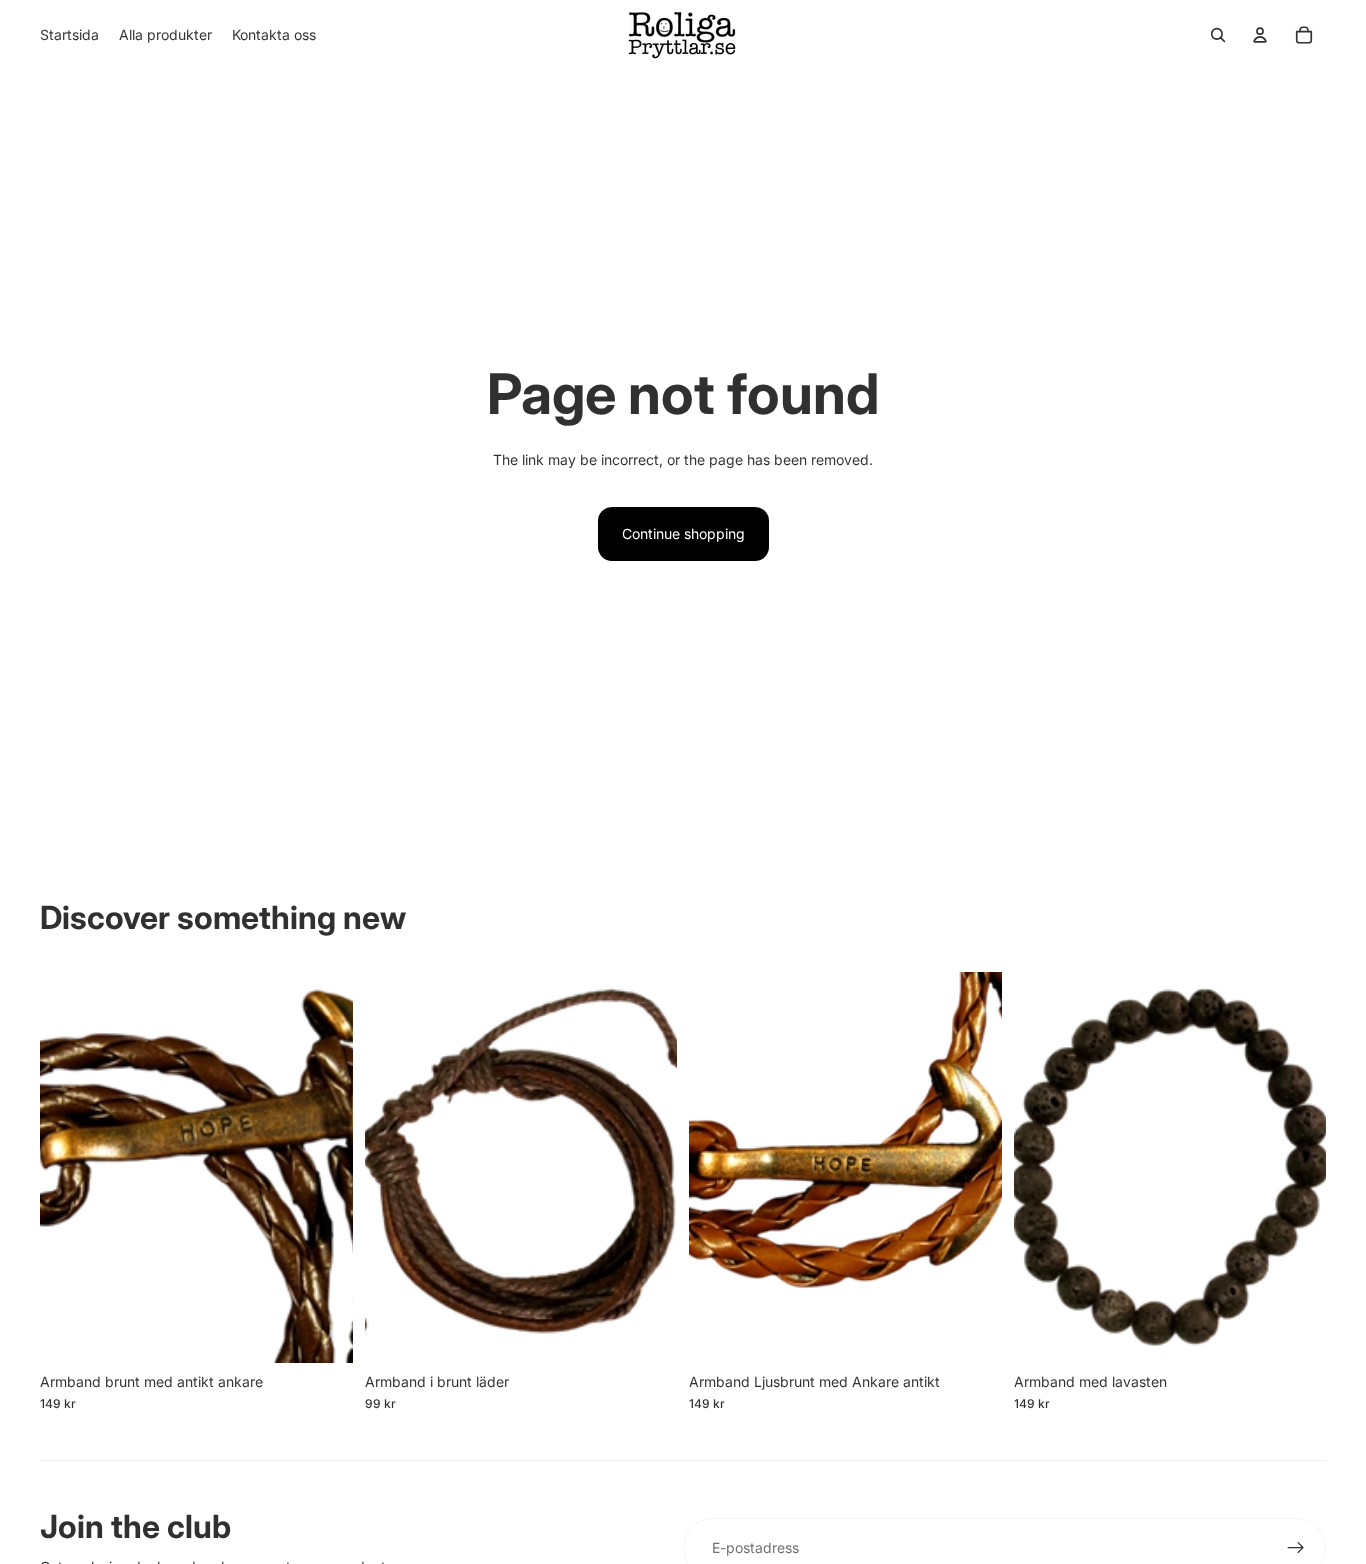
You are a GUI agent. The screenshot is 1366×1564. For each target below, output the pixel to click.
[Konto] (1260, 35)
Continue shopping (683, 533)
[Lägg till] (322, 1332)
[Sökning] (1218, 35)
